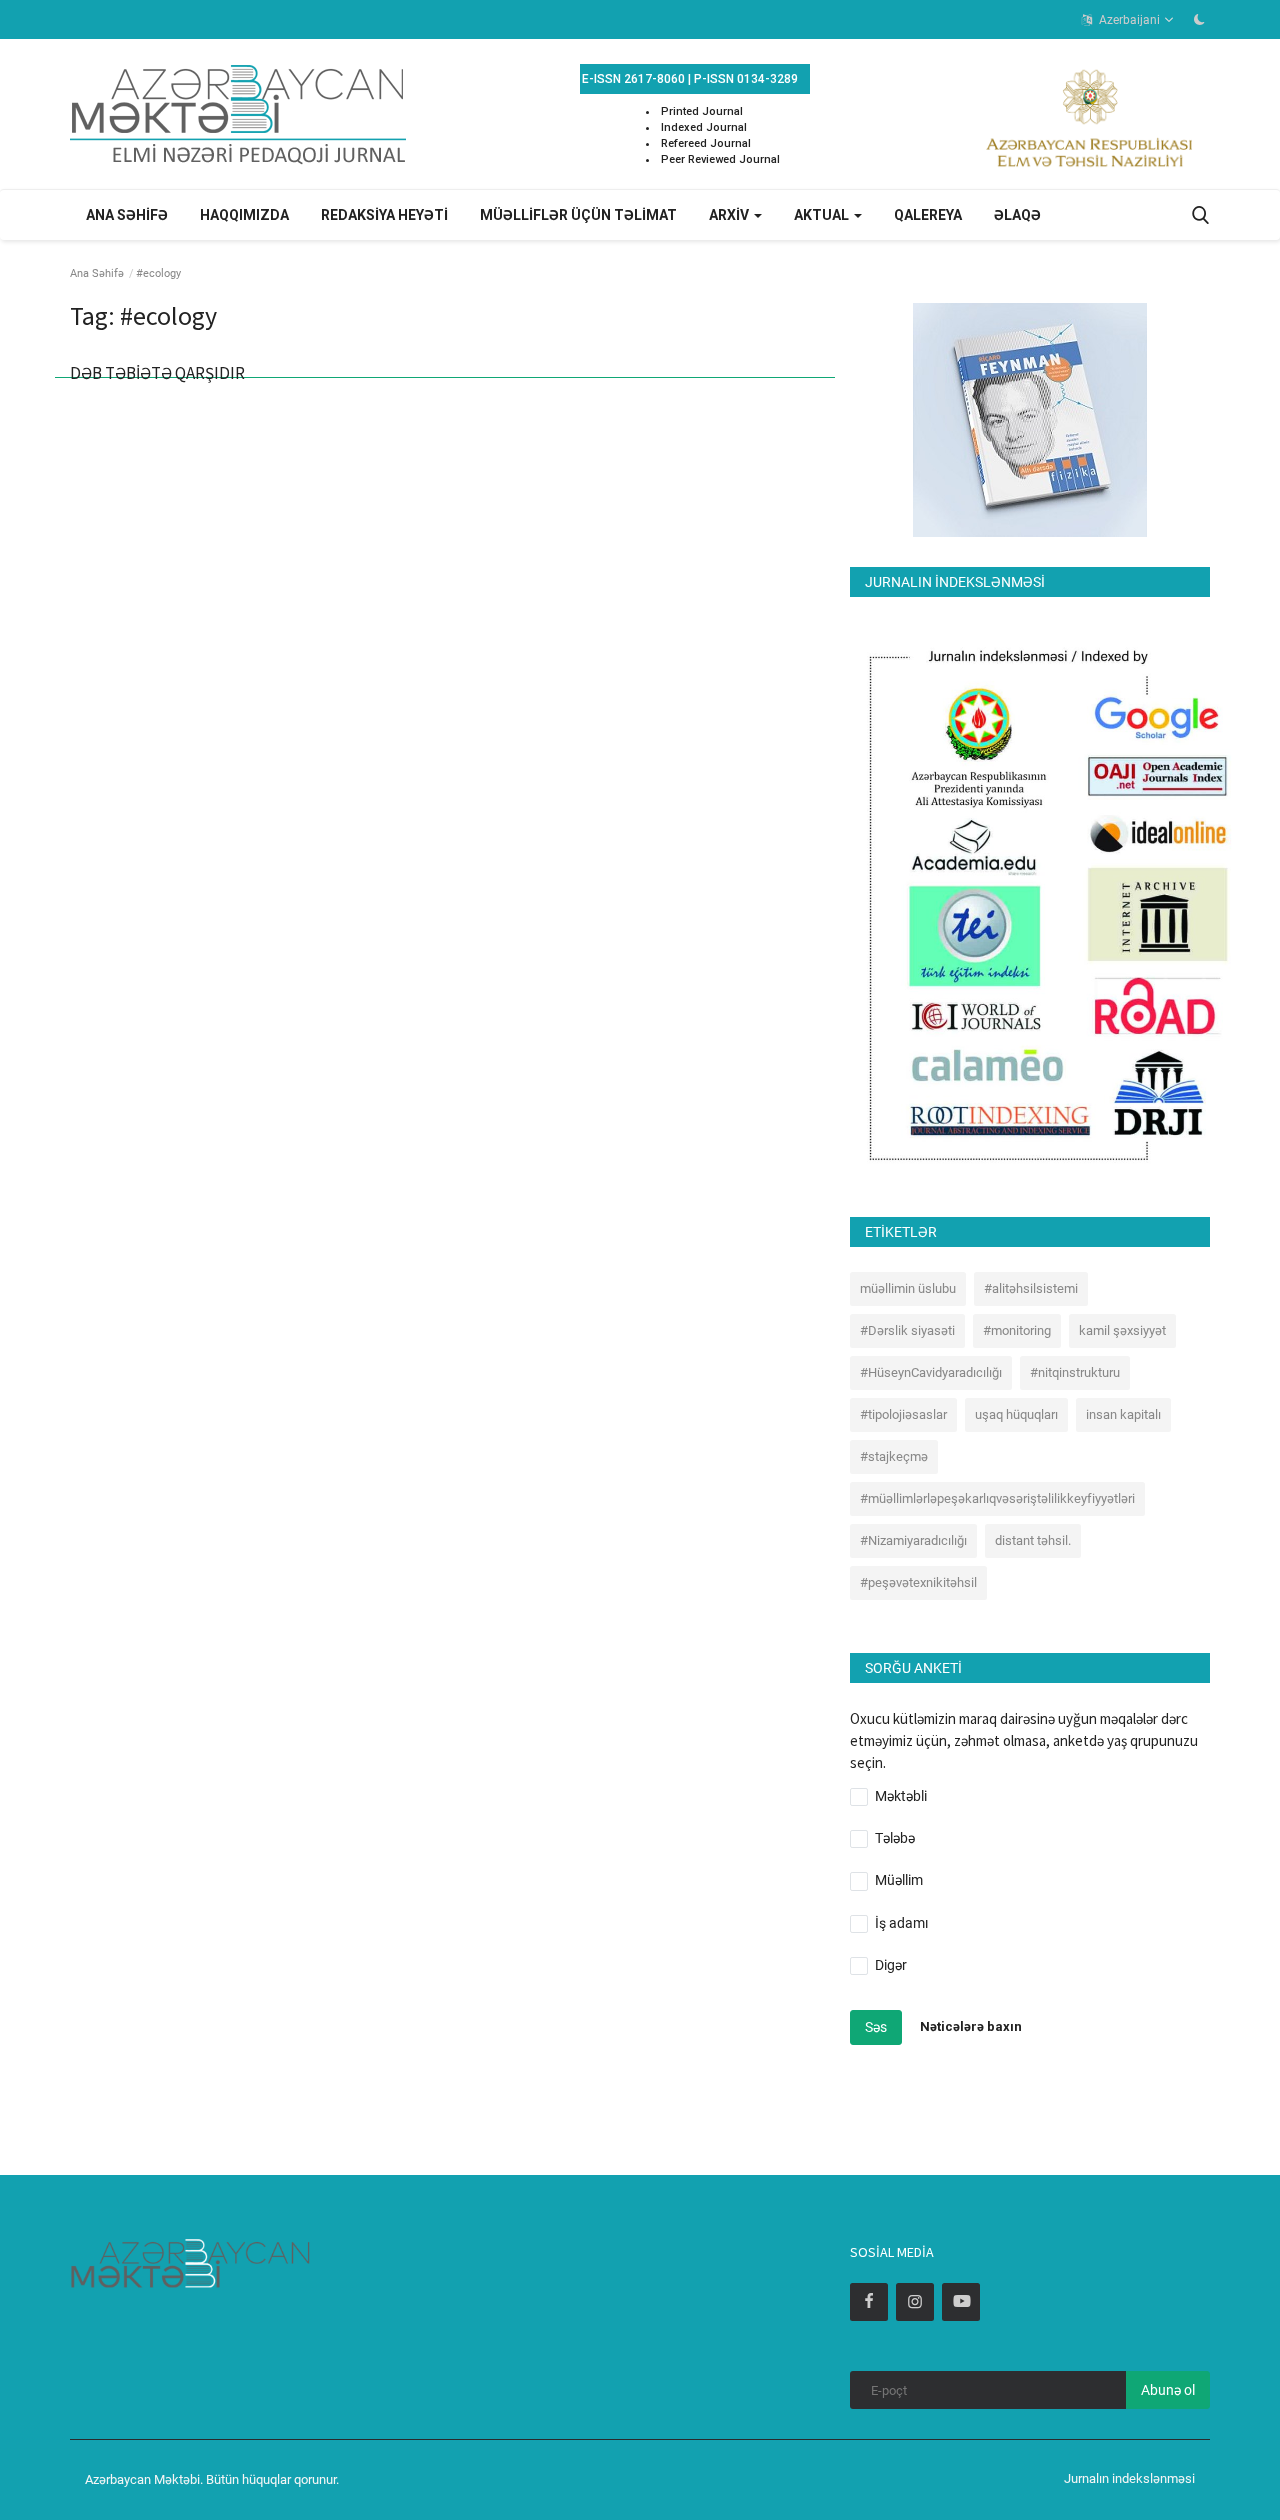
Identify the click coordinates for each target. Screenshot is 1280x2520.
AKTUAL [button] (823, 215)
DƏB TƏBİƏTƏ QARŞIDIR (157, 373)
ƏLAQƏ (1017, 215)
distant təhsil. (1033, 1540)
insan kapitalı (1123, 1414)
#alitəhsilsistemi (1031, 1288)
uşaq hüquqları (1016, 1414)
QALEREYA (928, 215)
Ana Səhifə (97, 273)
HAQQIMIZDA (244, 215)
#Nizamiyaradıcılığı (913, 1540)
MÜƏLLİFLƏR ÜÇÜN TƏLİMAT (578, 215)
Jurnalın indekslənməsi (1129, 2478)
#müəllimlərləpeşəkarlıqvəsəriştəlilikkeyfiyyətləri (997, 1498)
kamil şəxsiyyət (1122, 1330)
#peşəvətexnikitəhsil (918, 1582)
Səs (876, 2027)
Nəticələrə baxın (971, 2026)
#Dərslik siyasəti (907, 1330)
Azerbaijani (1128, 20)
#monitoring (1017, 1330)
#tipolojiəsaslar (903, 1414)
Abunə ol (1168, 2390)
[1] (1199, 19)
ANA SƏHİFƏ (127, 215)
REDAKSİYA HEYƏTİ (384, 215)
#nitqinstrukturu (1075, 1372)
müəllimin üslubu (908, 1288)
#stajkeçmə (894, 1456)
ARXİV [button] (730, 215)
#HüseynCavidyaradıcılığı (931, 1372)
